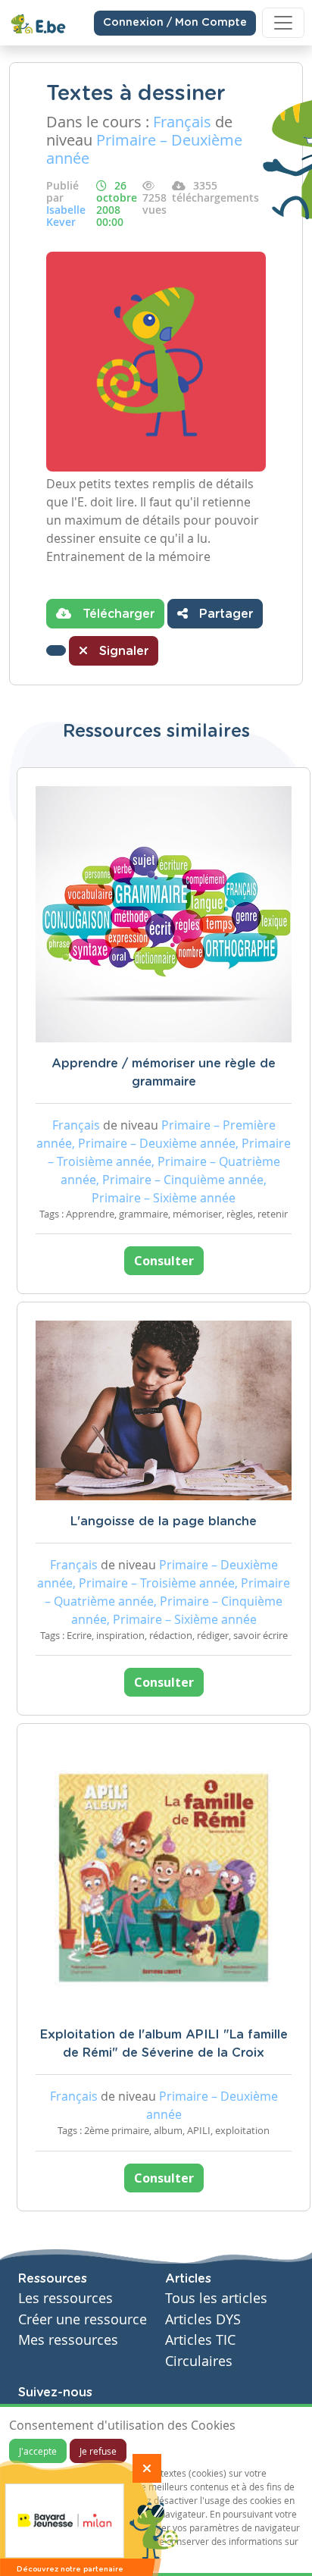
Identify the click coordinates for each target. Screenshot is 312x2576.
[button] (56, 650)
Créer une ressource (83, 2319)
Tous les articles (216, 2298)
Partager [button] (224, 614)
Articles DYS (203, 2319)
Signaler (122, 651)
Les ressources (66, 2298)
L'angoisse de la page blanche (164, 1521)
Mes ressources (68, 2340)
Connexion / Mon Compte (175, 23)
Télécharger (117, 614)
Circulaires (199, 2361)
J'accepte (38, 2451)
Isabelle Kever (66, 216)
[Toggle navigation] (283, 23)
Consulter (164, 1261)
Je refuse (98, 2451)
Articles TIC (200, 2340)
